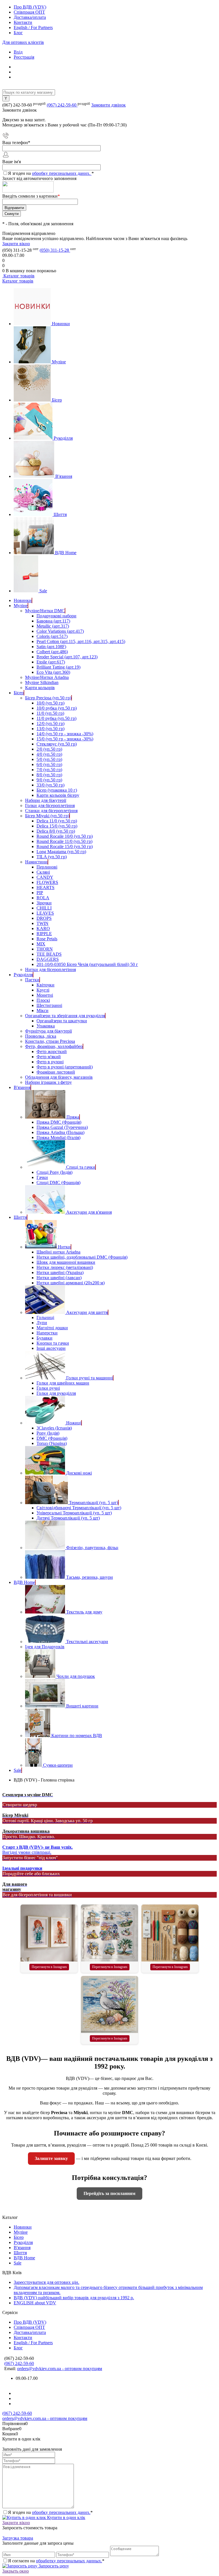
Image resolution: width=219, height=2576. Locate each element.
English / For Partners (33, 27)
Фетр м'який (49, 1057)
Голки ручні (48, 1388)
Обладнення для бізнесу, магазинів (59, 1077)
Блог (18, 33)
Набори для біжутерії (46, 800)
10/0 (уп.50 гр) (50, 703)
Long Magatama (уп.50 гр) (61, 852)
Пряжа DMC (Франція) (59, 1122)
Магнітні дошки (52, 1328)
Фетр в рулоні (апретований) (65, 1067)
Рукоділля (63, 438)
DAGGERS (48, 959)
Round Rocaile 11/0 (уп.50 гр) (64, 841)
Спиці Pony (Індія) (54, 1172)
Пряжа (73, 1117)
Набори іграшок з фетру (48, 1082)
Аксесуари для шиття (87, 1312)
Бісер (57, 400)
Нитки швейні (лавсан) (59, 1278)
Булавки (44, 1338)
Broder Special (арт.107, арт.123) (67, 657)
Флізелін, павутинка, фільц (92, 1548)
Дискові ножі (79, 1473)
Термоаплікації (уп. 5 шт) (94, 1503)
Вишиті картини (82, 1706)
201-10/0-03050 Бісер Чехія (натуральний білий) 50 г (87, 964)
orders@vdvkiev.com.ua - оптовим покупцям (60, 2369)
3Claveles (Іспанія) (54, 1428)
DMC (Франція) (52, 1438)
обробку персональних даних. (62, 173)
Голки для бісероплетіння (50, 805)
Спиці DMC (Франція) (58, 1182)
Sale (43, 591)
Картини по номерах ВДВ (77, 1736)
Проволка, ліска (41, 1036)
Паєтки (32, 980)
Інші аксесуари (51, 1348)
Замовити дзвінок (109, 105)
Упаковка (46, 1026)
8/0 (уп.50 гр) (49, 775)
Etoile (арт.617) (51, 662)
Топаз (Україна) (52, 1443)
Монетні (45, 995)
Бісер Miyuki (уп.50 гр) (47, 816)
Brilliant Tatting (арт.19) (58, 667)
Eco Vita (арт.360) (53, 672)
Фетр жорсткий (52, 1052)
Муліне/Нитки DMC (45, 611)
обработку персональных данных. (69, 2561)
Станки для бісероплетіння (51, 811)
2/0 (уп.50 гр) (49, 749)
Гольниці (45, 1317)
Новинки (61, 324)
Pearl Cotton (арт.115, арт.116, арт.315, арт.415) (81, 641)
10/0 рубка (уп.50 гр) (57, 708)
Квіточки (45, 985)
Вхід (18, 52)
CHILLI (44, 908)
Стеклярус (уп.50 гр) (57, 744)
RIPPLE (44, 934)
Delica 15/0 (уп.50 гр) (57, 826)
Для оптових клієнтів (23, 42)
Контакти (23, 22)
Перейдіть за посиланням (109, 2193)
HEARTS (45, 887)
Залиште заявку (51, 2158)
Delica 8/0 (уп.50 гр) (56, 831)
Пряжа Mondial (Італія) (58, 1138)
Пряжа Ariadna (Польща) (60, 1132)
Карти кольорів (40, 688)
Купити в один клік (66, 2517)
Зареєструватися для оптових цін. (46, 2282)
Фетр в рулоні (50, 1062)
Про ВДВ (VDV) (30, 7)
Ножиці (74, 1423)
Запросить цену (53, 2566)
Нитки (64, 1247)
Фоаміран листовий (56, 1072)
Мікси (42, 1010)
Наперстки (47, 1333)
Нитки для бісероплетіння (50, 969)
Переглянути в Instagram (49, 1967)
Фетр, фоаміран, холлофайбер (54, 1046)
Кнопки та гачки (53, 1343)
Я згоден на (51, 173)
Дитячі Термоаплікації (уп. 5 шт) (68, 1518)
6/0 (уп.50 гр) (49, 764)
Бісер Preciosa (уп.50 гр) (48, 698)
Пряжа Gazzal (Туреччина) (62, 1127)
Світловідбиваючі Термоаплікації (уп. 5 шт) (79, 1508)
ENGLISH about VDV (35, 2303)
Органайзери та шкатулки (62, 1021)
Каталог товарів (18, 276)
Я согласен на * (56, 2561)
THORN (45, 949)
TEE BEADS (49, 954)
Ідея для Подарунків (45, 1647)
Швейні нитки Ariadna (58, 1252)
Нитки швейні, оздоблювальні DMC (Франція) (82, 1257)
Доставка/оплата (30, 17)
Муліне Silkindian (42, 682)
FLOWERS (47, 882)
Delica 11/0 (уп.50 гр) (57, 821)
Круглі (43, 990)
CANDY (45, 877)
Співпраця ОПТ (29, 12)
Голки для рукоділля (56, 1393)
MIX (41, 944)
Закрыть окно (16, 2571)
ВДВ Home (66, 553)
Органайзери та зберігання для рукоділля (65, 1016)
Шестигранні (49, 1005)
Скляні (43, 872)
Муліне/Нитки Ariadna (47, 677)
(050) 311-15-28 (55, 250)
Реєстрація (24, 57)
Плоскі (43, 1000)
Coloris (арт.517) (52, 636)
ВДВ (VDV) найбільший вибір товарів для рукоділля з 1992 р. (74, 2298)
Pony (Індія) (48, 1433)
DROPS (44, 918)
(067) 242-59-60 (62, 105)
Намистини (36, 862)
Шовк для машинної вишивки (66, 1262)
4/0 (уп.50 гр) (49, 754)
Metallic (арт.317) (53, 626)
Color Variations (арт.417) (60, 631)
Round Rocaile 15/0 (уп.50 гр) (65, 846)
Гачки (42, 1177)
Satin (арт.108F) (51, 647)
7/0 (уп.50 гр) (49, 770)
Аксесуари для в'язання (89, 1212)
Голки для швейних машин (63, 1383)
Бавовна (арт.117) (53, 621)
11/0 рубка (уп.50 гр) (56, 718)
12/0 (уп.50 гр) (50, 723)
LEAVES (45, 913)
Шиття (60, 514)
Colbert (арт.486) (52, 652)
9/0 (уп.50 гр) (49, 780)
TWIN (42, 923)
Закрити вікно (16, 244)
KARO (43, 928)
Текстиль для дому (84, 1612)
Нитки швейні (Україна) (60, 1272)
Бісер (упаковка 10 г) (57, 790)
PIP (40, 893)
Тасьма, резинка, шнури (90, 1577)
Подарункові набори (56, 616)
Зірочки (44, 903)
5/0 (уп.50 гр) (49, 759)
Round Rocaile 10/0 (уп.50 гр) (65, 836)
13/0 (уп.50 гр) (50, 729)
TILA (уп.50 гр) (52, 857)
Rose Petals (47, 939)
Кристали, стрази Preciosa (50, 1041)
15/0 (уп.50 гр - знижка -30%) (65, 739)
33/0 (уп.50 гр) (50, 785)
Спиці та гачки (81, 1167)
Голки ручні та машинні (90, 1378)
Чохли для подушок (76, 1676)
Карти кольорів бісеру (58, 795)
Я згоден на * (50, 2512)
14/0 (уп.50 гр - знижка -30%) (65, 734)
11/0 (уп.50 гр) (50, 713)
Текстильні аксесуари (87, 1642)
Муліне (59, 362)
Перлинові (47, 867)
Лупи (42, 1323)
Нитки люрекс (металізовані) (65, 1267)
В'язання (64, 476)
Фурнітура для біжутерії (48, 1031)
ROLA (43, 898)
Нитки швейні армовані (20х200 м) (71, 1283)
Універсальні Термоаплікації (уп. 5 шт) (74, 1513)
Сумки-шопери (58, 1765)
